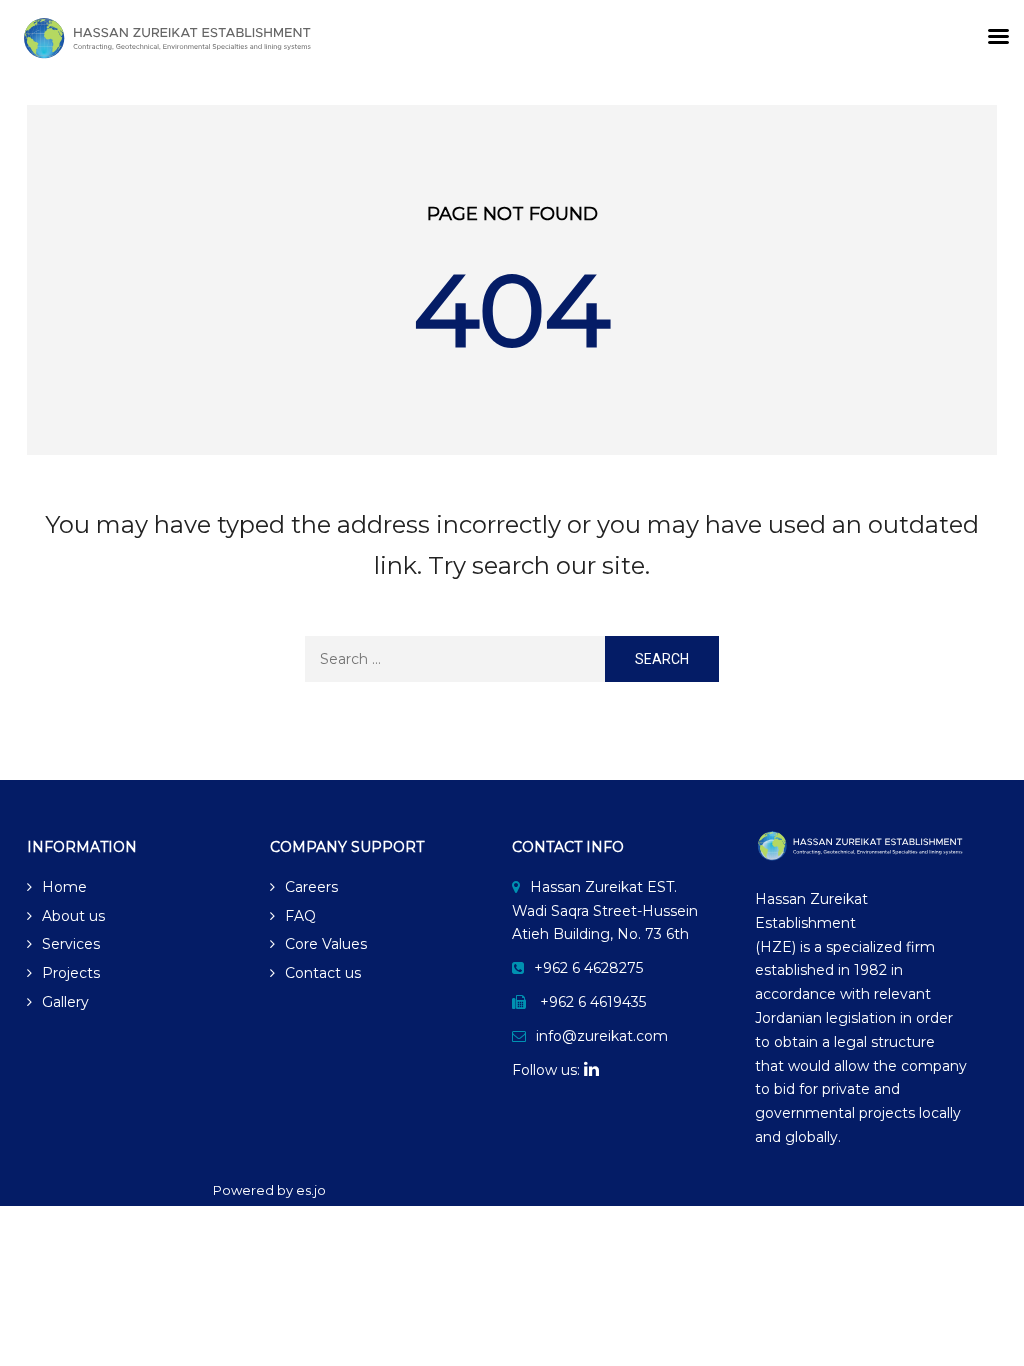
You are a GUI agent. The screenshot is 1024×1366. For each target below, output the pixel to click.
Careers (311, 887)
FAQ (300, 916)
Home (64, 887)
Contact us (323, 973)
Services (71, 944)
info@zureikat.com (602, 1036)
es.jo (311, 1190)
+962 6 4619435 (593, 1002)
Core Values (326, 944)
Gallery (65, 1002)
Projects (71, 973)
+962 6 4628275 (588, 968)
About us (73, 916)
